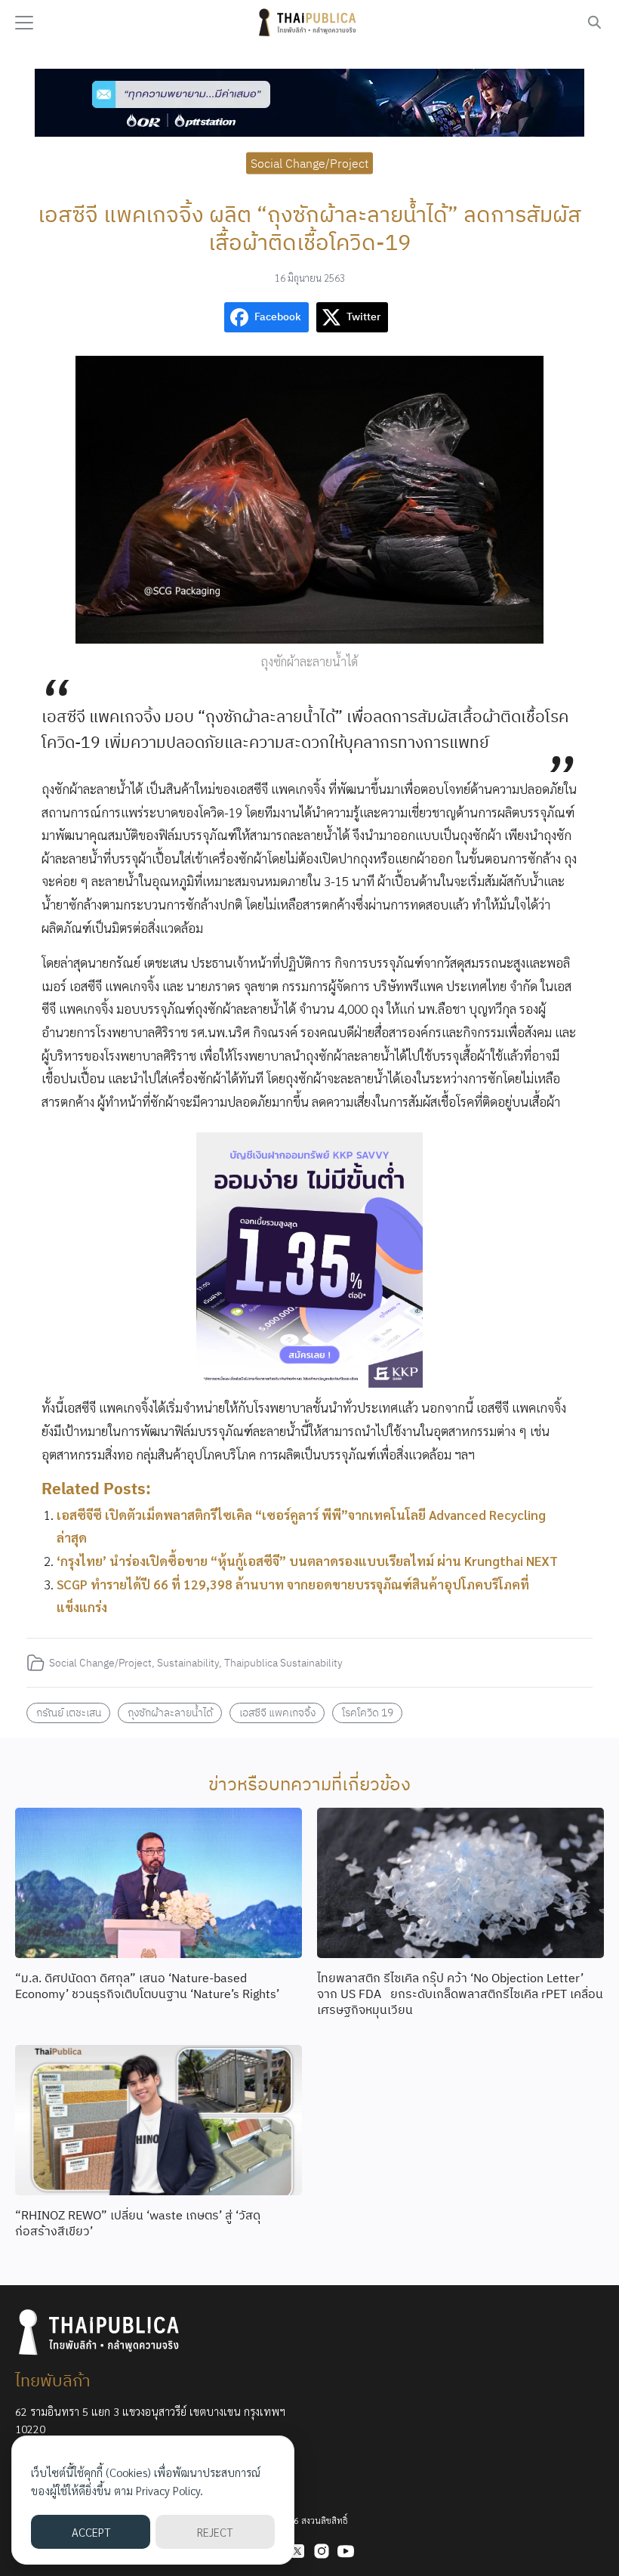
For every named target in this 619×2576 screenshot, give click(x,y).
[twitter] (297, 2551)
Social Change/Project (309, 162)
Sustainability (188, 1662)
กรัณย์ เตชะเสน (69, 1712)
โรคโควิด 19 (368, 1712)
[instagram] (322, 2551)
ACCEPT (91, 2532)
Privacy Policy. (169, 2490)
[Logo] (309, 23)
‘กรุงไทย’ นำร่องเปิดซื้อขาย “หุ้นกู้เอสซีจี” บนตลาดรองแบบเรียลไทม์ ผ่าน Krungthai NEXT (307, 1561)
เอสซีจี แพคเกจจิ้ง (277, 1712)
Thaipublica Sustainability (283, 1662)
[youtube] (346, 2551)
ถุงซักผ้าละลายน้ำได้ (170, 1712)
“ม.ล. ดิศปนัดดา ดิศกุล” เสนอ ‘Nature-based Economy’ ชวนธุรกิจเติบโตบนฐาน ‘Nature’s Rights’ (147, 1986)
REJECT (215, 2532)
